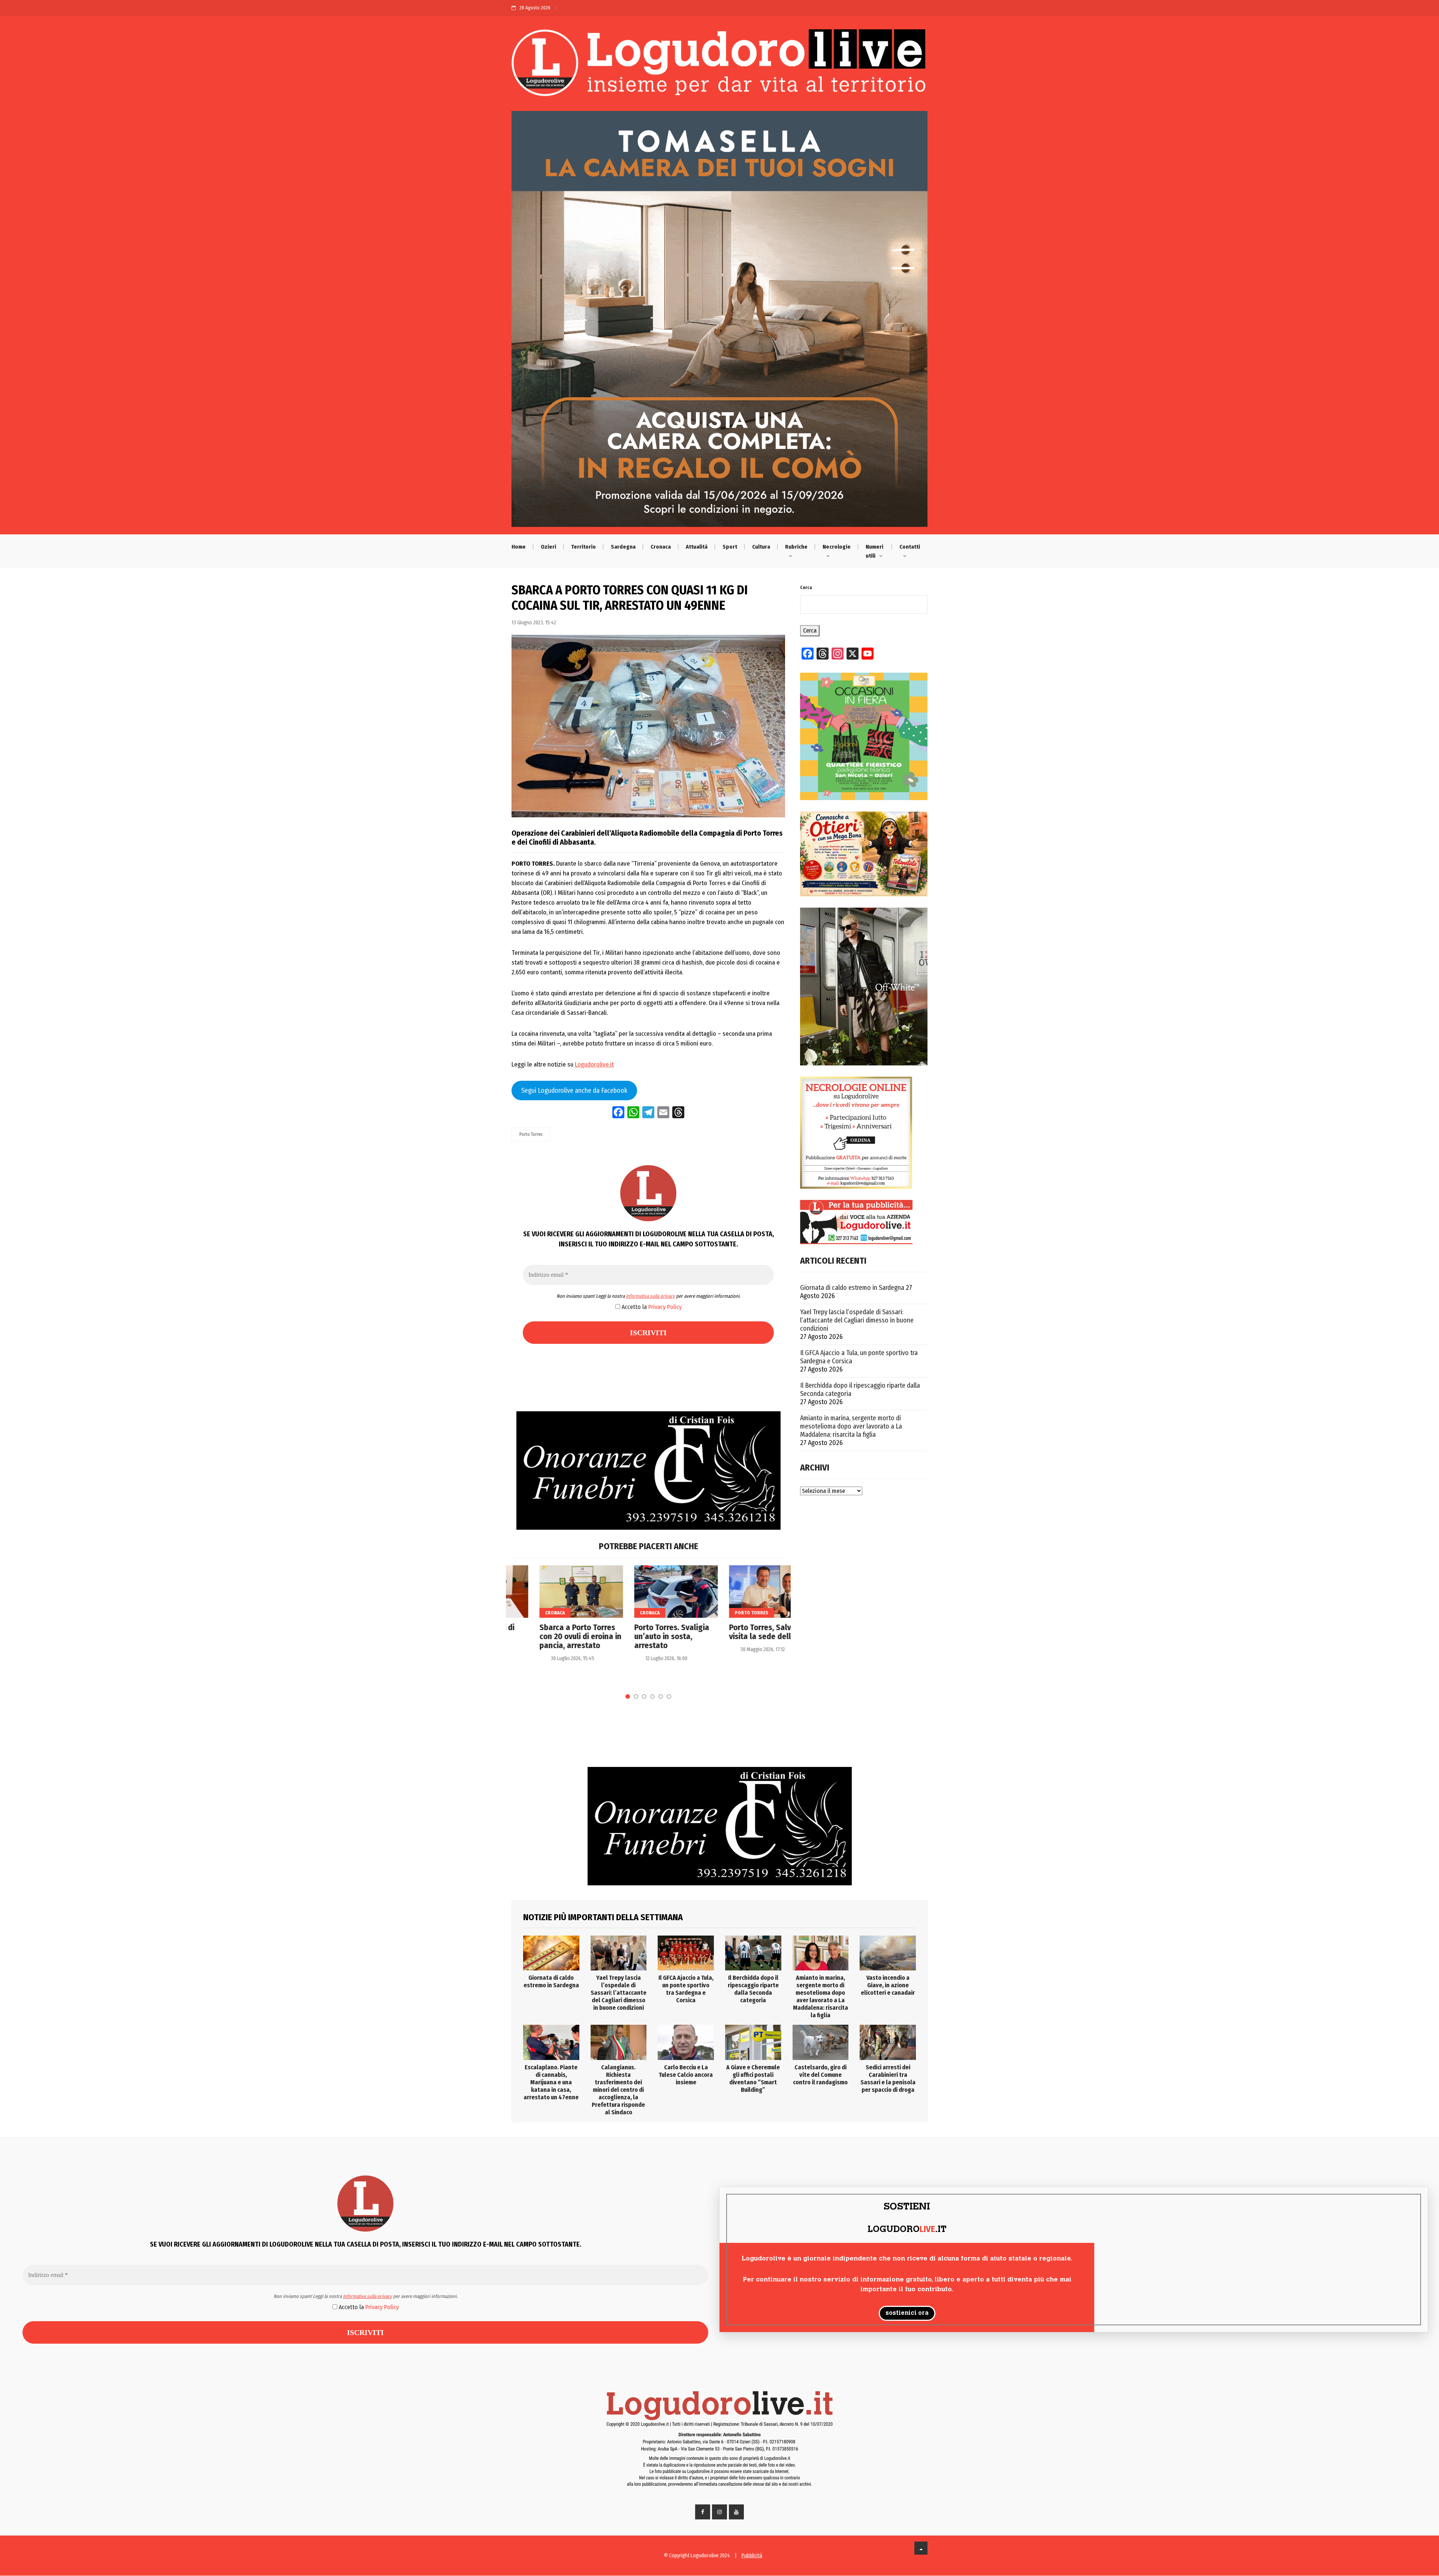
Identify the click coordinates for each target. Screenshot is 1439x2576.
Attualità (697, 547)
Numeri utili (874, 551)
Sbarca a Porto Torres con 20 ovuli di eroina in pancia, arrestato (553, 1637)
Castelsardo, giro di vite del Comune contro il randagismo (820, 2075)
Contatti (910, 547)
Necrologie (837, 547)
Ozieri (548, 547)
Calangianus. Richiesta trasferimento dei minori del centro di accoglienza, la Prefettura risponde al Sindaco (618, 2090)
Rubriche (796, 547)
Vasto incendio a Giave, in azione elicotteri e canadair (888, 1985)
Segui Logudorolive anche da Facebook (574, 1091)
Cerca (806, 588)
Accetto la (651, 1307)
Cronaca (661, 547)
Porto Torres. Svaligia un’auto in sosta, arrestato (644, 1637)
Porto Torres (531, 1134)
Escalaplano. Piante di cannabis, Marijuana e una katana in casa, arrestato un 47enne (551, 2082)
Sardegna (623, 547)
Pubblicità (752, 2556)
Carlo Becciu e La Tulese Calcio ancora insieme (686, 2075)
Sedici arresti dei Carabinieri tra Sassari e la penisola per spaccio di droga (888, 2079)
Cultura (761, 547)
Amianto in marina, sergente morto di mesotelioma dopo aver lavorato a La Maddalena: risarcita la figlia (851, 1426)
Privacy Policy (665, 1307)
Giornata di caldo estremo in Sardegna (852, 1288)
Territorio (583, 547)
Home (519, 547)
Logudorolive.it (594, 1064)
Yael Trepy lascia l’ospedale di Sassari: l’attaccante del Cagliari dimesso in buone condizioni (857, 1320)
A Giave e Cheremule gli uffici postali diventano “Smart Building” (753, 2079)
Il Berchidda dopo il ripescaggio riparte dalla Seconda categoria (860, 1390)
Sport (730, 547)
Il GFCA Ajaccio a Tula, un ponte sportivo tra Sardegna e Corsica (859, 1357)
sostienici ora (907, 2313)
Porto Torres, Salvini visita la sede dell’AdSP (742, 1632)
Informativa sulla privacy (650, 1296)
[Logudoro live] (719, 66)
